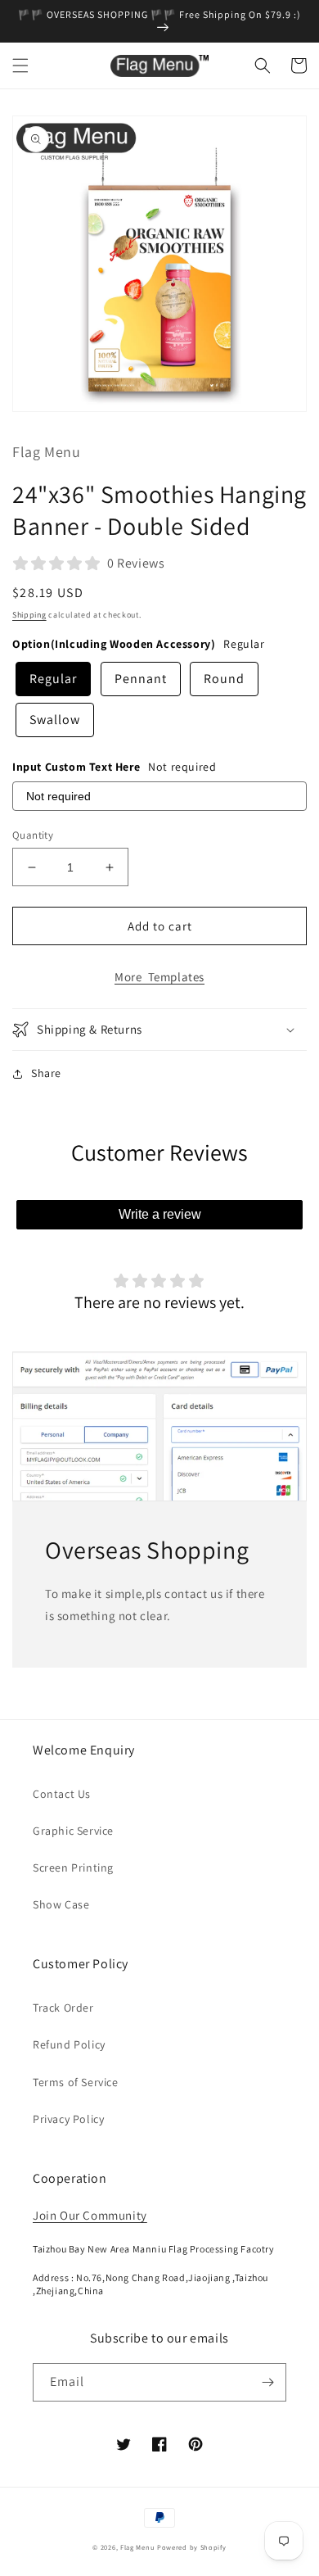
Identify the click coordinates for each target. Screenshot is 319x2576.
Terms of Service (76, 2082)
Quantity (33, 835)
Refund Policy (69, 2044)
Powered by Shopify (192, 2547)
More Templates (159, 977)
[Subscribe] (267, 2382)
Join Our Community (90, 2215)
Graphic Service (73, 1831)
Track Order (63, 2008)
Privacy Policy (68, 2119)
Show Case (61, 1904)
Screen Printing (73, 1867)
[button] (20, 66)
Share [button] (46, 1073)
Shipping (29, 615)
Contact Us (62, 1794)
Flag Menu (137, 2547)
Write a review (160, 1214)
